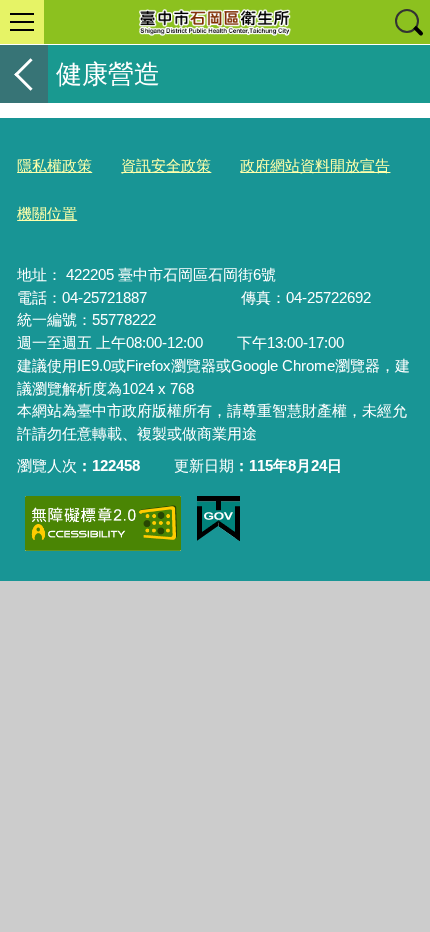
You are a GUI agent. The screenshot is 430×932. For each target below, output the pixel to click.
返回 (24, 74)
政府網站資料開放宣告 (315, 165)
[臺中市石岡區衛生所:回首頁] (215, 22)
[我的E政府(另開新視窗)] (218, 519)
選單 (22, 22)
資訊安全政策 (166, 165)
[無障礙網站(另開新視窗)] (103, 523)
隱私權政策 (54, 165)
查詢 (408, 22)
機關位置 (47, 213)
